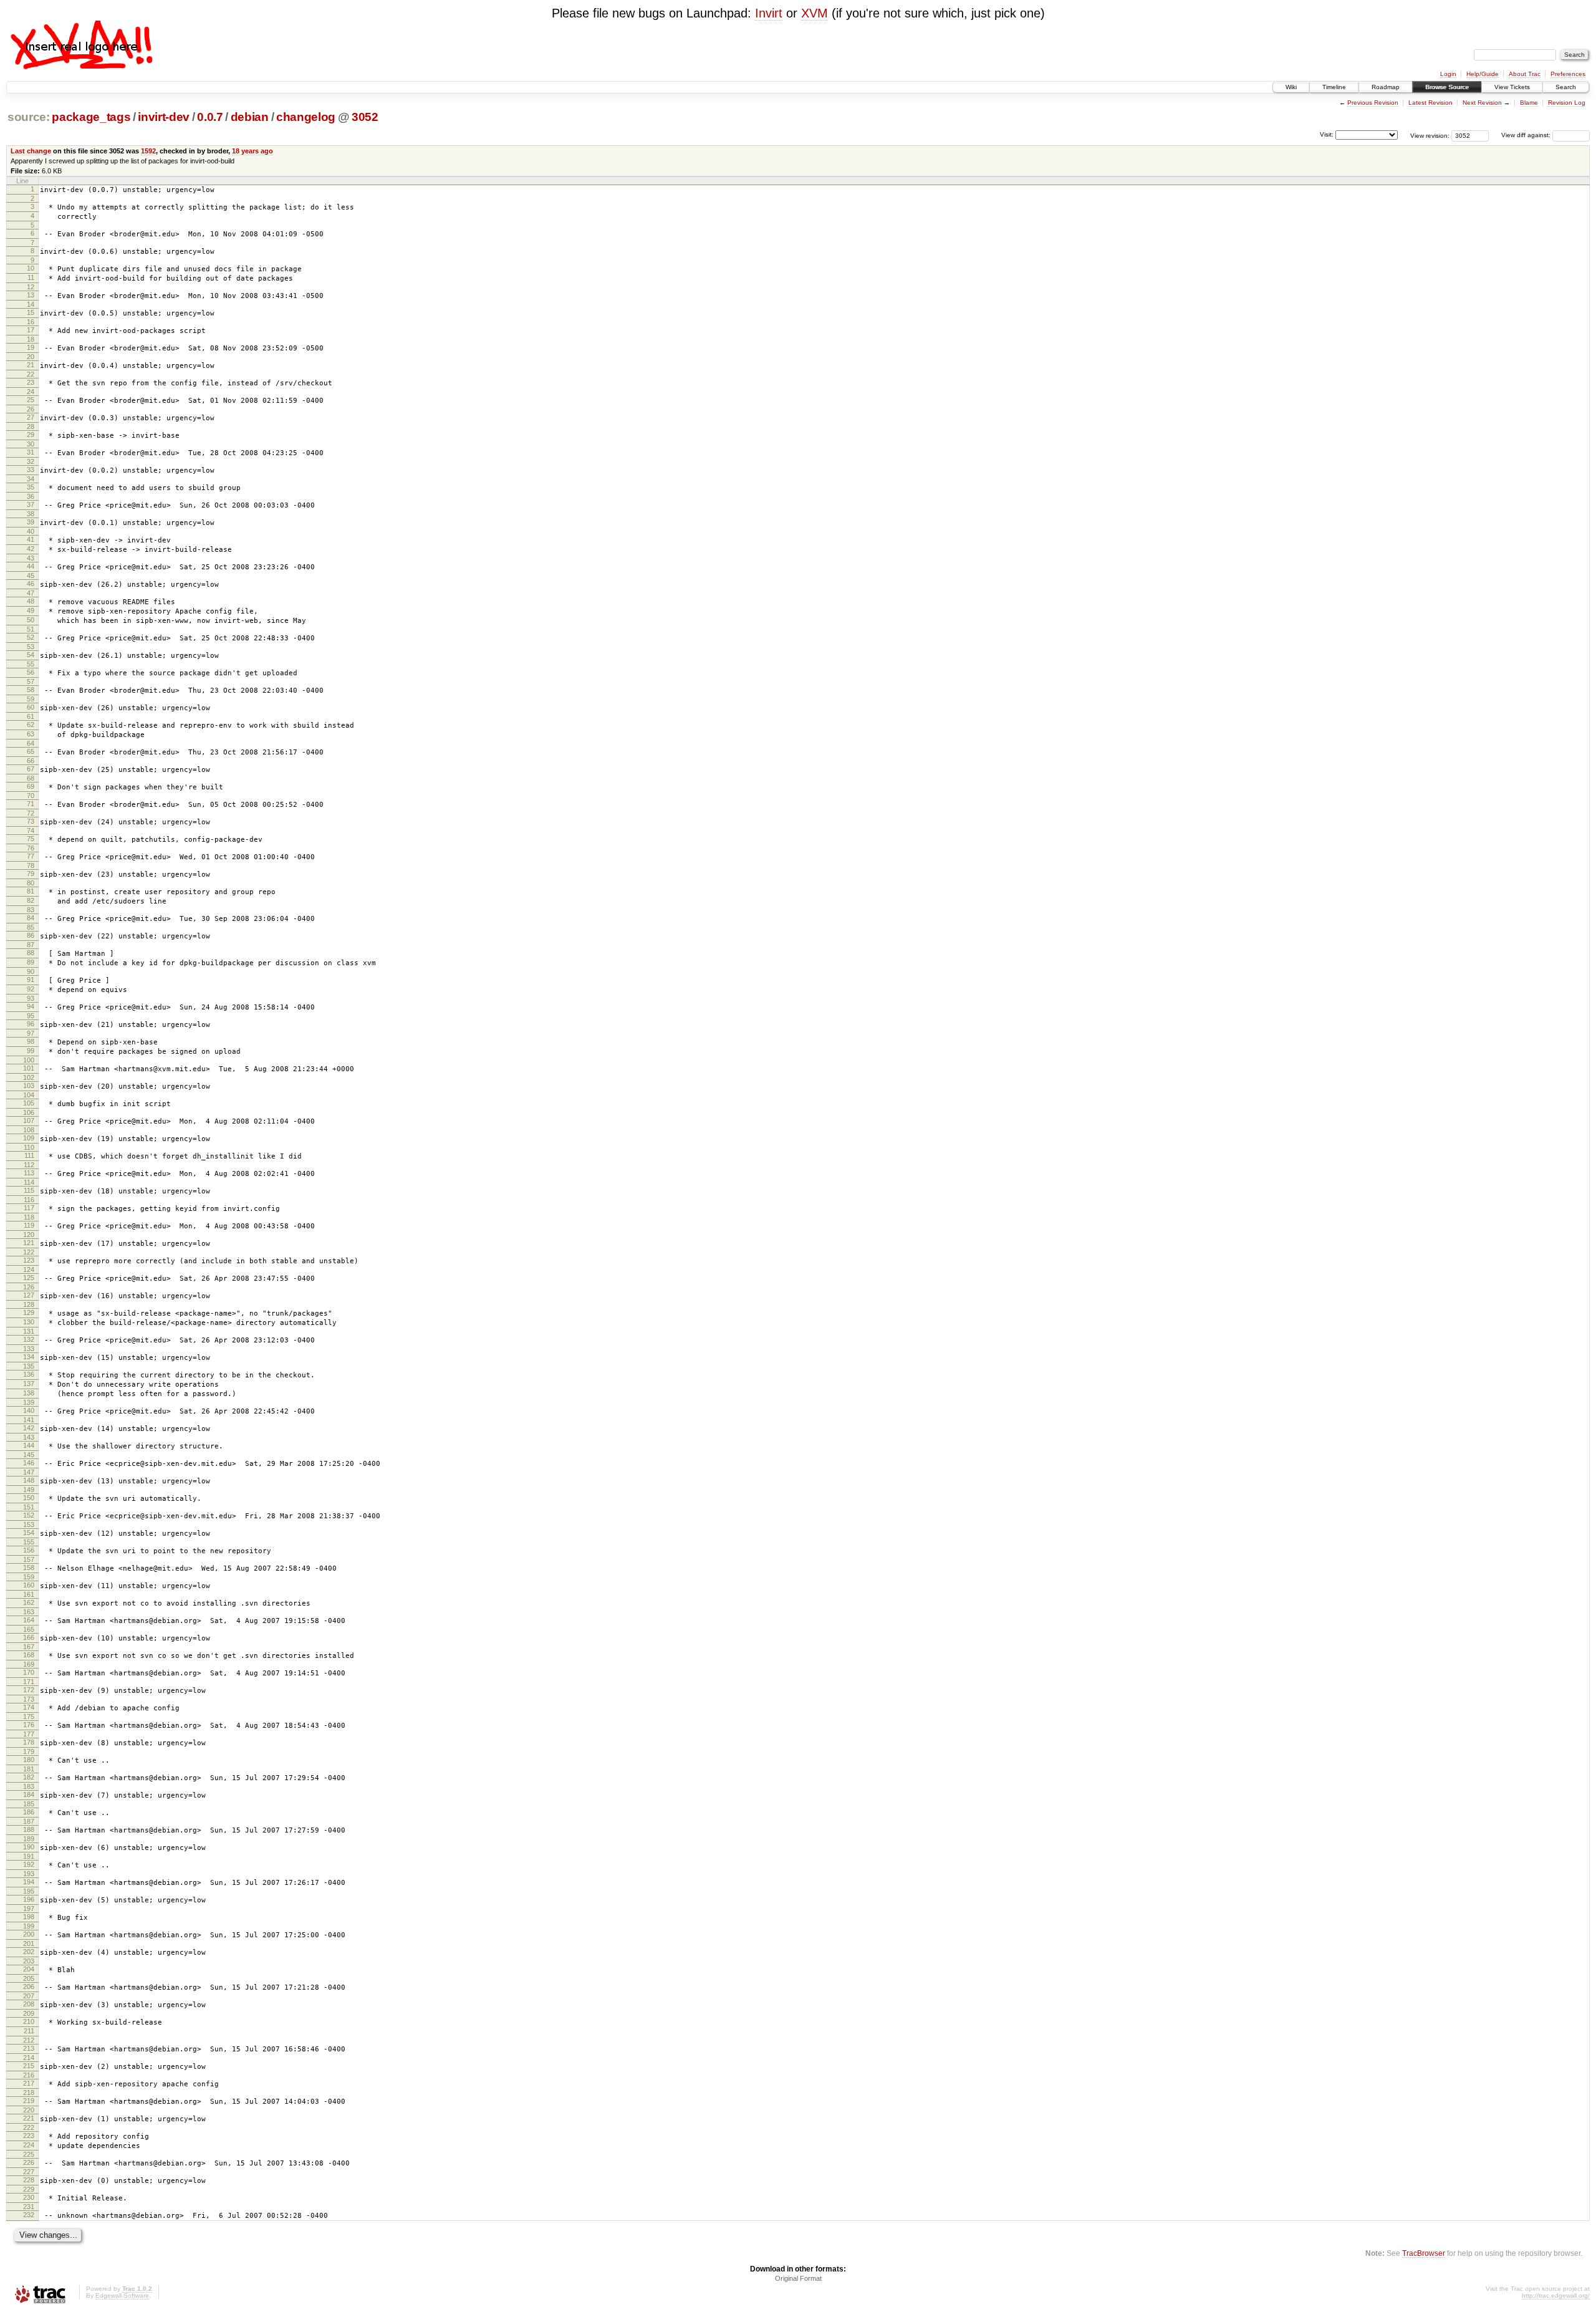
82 (31, 900)
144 (29, 1445)
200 (29, 1934)
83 (31, 910)
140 (29, 1410)
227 (29, 2172)
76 (31, 848)
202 (29, 1952)
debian (250, 117)
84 (31, 918)
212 (29, 2040)
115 (29, 1190)
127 (29, 1295)
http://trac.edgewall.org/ (1556, 2295)
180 (29, 1760)
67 (31, 769)
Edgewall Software (122, 2295)
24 (31, 392)
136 (29, 1374)
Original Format (798, 2278)
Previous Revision (1373, 103)
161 (29, 1594)
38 (31, 514)
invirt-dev (164, 117)
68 (31, 778)
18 (31, 339)
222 (29, 2127)
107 (29, 1120)
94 (31, 1006)
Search (1566, 87)
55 (31, 664)
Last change (31, 151)
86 (31, 935)
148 (29, 1480)
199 (29, 1926)
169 (29, 1664)
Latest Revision (1430, 103)
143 (29, 1437)
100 (29, 1060)
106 (29, 1112)
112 (29, 1165)
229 (29, 2189)
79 (31, 874)
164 (29, 1620)
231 (29, 2207)
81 (31, 891)
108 (29, 1130)
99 (31, 1051)
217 (29, 2083)
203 (29, 1961)
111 (29, 1155)
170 (29, 1672)
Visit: (1327, 134)
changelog (306, 117)
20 (31, 357)
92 (31, 989)
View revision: (1430, 135)
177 (29, 1734)
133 (29, 1349)
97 (31, 1033)
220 (29, 2110)
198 (29, 1917)
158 (29, 1568)
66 (31, 761)
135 (29, 1366)
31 (31, 452)
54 (31, 655)
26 (31, 409)
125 (29, 1278)
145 (29, 1455)
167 (29, 1647)
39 (31, 522)
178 (29, 1742)
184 (29, 1794)
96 (31, 1024)
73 (31, 821)
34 (31, 479)
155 (29, 1542)
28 (31, 426)
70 (31, 796)
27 (31, 417)
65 (31, 751)
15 (31, 312)
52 (31, 637)
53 (31, 647)
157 (29, 1559)
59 (31, 699)
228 (29, 2180)
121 (29, 1243)
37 (31, 504)
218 (29, 2093)
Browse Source (1447, 87)
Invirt (769, 13)
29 (31, 435)
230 (29, 2197)
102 (29, 1077)
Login (1448, 74)
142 (29, 1428)
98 (31, 1041)
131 (29, 1331)
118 (29, 1217)
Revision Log (1567, 103)
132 (29, 1339)
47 (31, 593)
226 (29, 2162)
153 (29, 1524)
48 (31, 601)
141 (29, 1420)
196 (29, 1899)
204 (29, 1969)
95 (31, 1016)
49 (31, 610)
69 (31, 786)
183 (29, 1786)
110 (29, 1147)
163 (29, 1612)
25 (31, 400)
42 (31, 549)
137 (29, 1384)
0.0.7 (210, 117)
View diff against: (1527, 135)
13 (31, 295)
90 (31, 971)
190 (29, 1847)
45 (31, 576)
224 (29, 2145)
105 (29, 1103)
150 (29, 1498)
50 (31, 620)
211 (29, 2031)
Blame (1529, 103)
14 (31, 304)
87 (31, 945)
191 (29, 1856)
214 (29, 2058)
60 (31, 707)
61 (31, 716)
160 (29, 1585)
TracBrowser (1424, 2253)
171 (29, 1682)
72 (31, 813)
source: (29, 117)
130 (29, 1322)
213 (29, 2048)
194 (29, 1882)
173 (29, 1699)
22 (31, 374)
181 (29, 1769)
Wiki (1291, 87)
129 (29, 1313)
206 (29, 1987)
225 (29, 2154)
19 (31, 347)
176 (29, 1725)
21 (31, 365)
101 (29, 1068)
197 (29, 1909)
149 (29, 1490)
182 (29, 1777)
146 (29, 1463)
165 (29, 1629)
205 (29, 1978)
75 (31, 839)
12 (31, 287)
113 (29, 1173)
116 (29, 1200)
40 (31, 531)
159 (29, 1577)
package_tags (91, 117)
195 (29, 1891)
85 (31, 927)
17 (31, 330)
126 (29, 1287)
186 (29, 1812)
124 (29, 1269)
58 (31, 690)
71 (31, 804)
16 (31, 322)
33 (31, 470)
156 (29, 1550)
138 (29, 1393)
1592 (148, 151)
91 (31, 980)
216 (29, 2075)
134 (29, 1357)
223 (29, 2136)
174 (29, 1707)
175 (29, 1717)
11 (31, 277)
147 (29, 1472)
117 (29, 1208)
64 (31, 743)
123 (29, 1260)
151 (29, 1507)
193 (29, 1874)
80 (31, 883)
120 (29, 1235)
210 (29, 2021)
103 (29, 1086)
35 (31, 487)
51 (31, 629)
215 (29, 2066)
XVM (815, 13)
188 (29, 1829)
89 (31, 962)
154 (29, 1533)
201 (29, 1944)
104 (29, 1095)
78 (31, 865)
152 (29, 1515)
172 (29, 1690)
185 (29, 1804)
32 (31, 461)
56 (31, 672)
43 (31, 558)
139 (29, 1402)
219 (29, 2101)
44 (31, 566)
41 (31, 539)
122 (29, 1252)
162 (29, 1602)
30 (31, 444)
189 (29, 1839)
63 (31, 734)
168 (29, 1655)
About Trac (1525, 74)
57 (31, 682)
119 (29, 1225)
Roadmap (1386, 87)
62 (31, 725)
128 (29, 1304)
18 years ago (252, 151)
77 (31, 856)
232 (29, 2215)
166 (29, 1637)
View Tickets (1512, 87)
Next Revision (1482, 103)
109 (29, 1138)
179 (29, 1751)
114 (29, 1182)
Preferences (1568, 74)
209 (29, 2013)
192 (29, 1864)
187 (29, 1821)
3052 (365, 117)
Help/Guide (1483, 74)
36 (31, 496)
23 (31, 382)
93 (31, 998)
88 (31, 953)
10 (31, 268)
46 (31, 584)
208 (29, 2004)
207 (29, 1996)
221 (29, 2118)
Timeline (1334, 87)
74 (31, 831)
